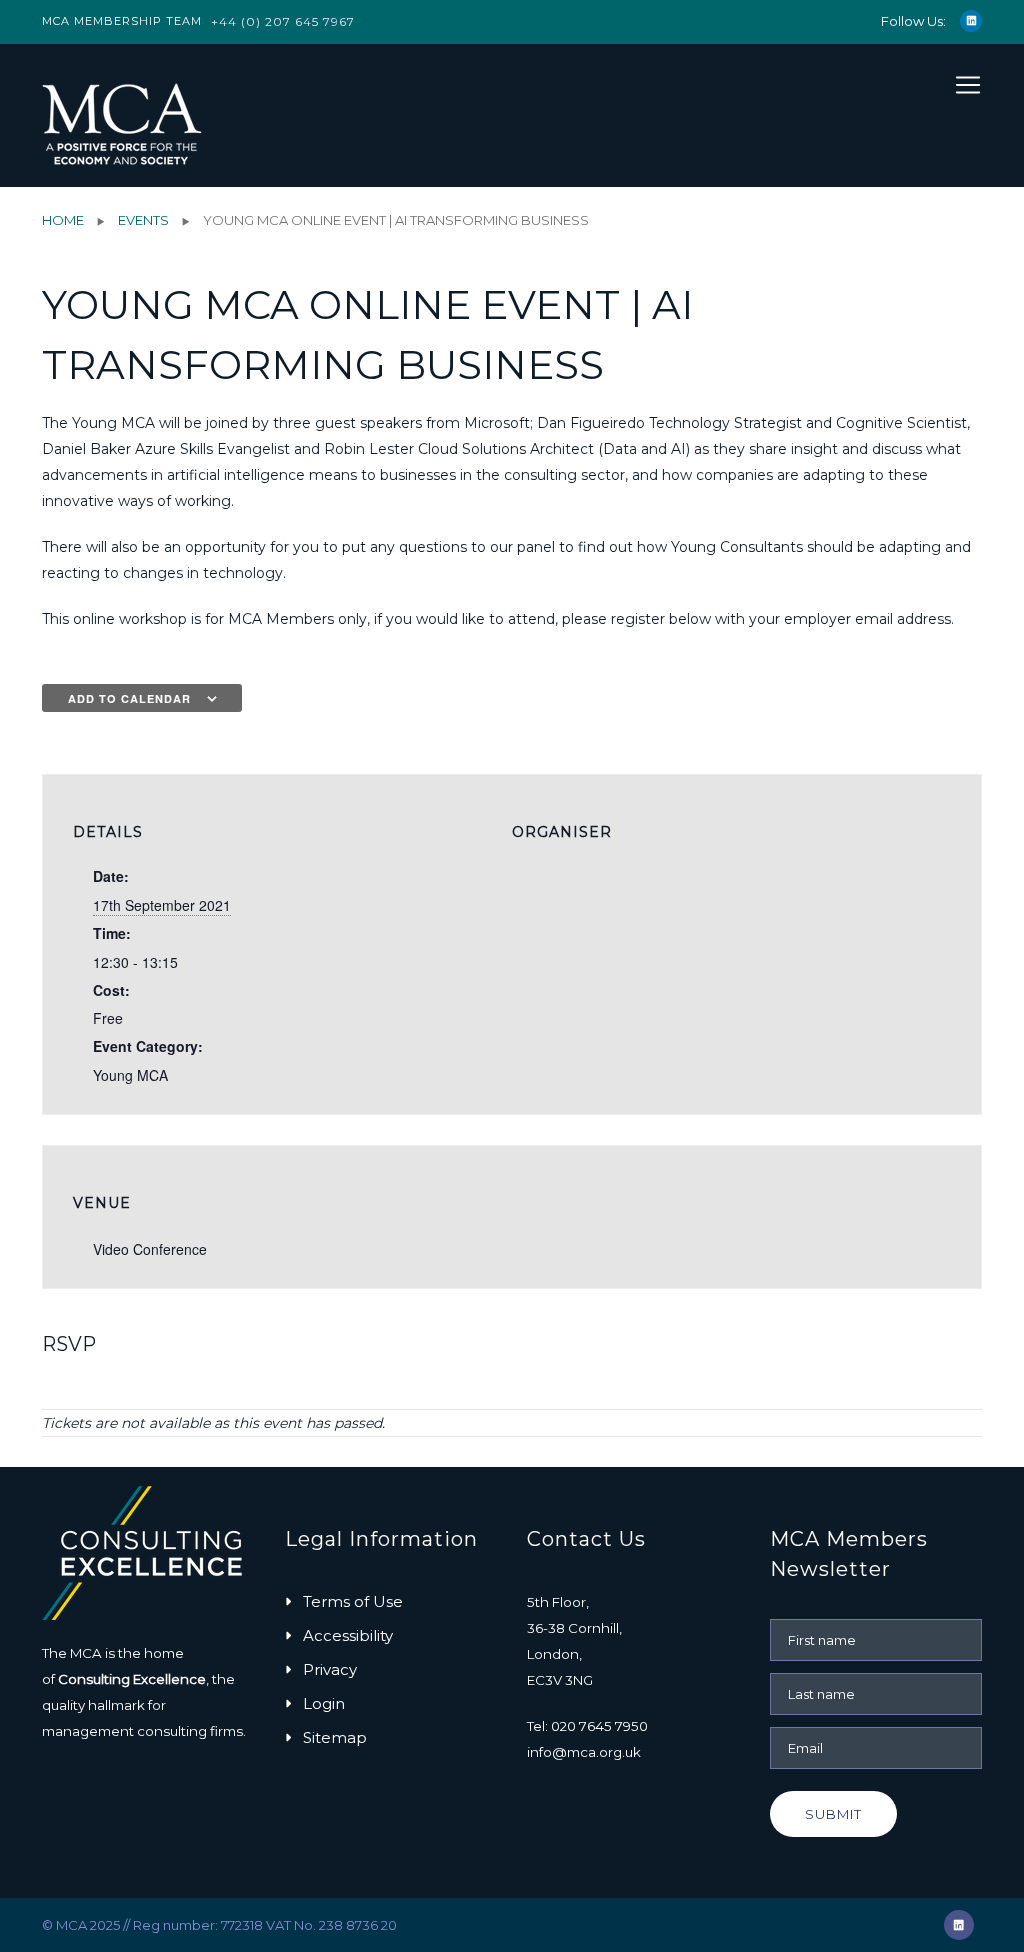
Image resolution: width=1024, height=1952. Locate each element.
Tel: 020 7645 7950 (587, 1726)
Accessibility (348, 1635)
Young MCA (130, 1075)
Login (324, 1703)
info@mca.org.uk (584, 1752)
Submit (833, 1814)
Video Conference (150, 1249)
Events (143, 220)
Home (63, 220)
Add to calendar (129, 698)
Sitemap (335, 1737)
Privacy (330, 1669)
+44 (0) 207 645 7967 (283, 21)
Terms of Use (353, 1601)
